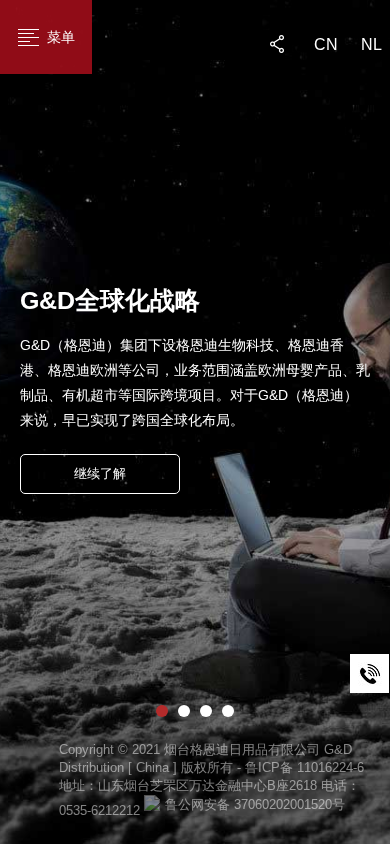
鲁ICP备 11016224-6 (304, 767)
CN (326, 44)
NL (371, 44)
